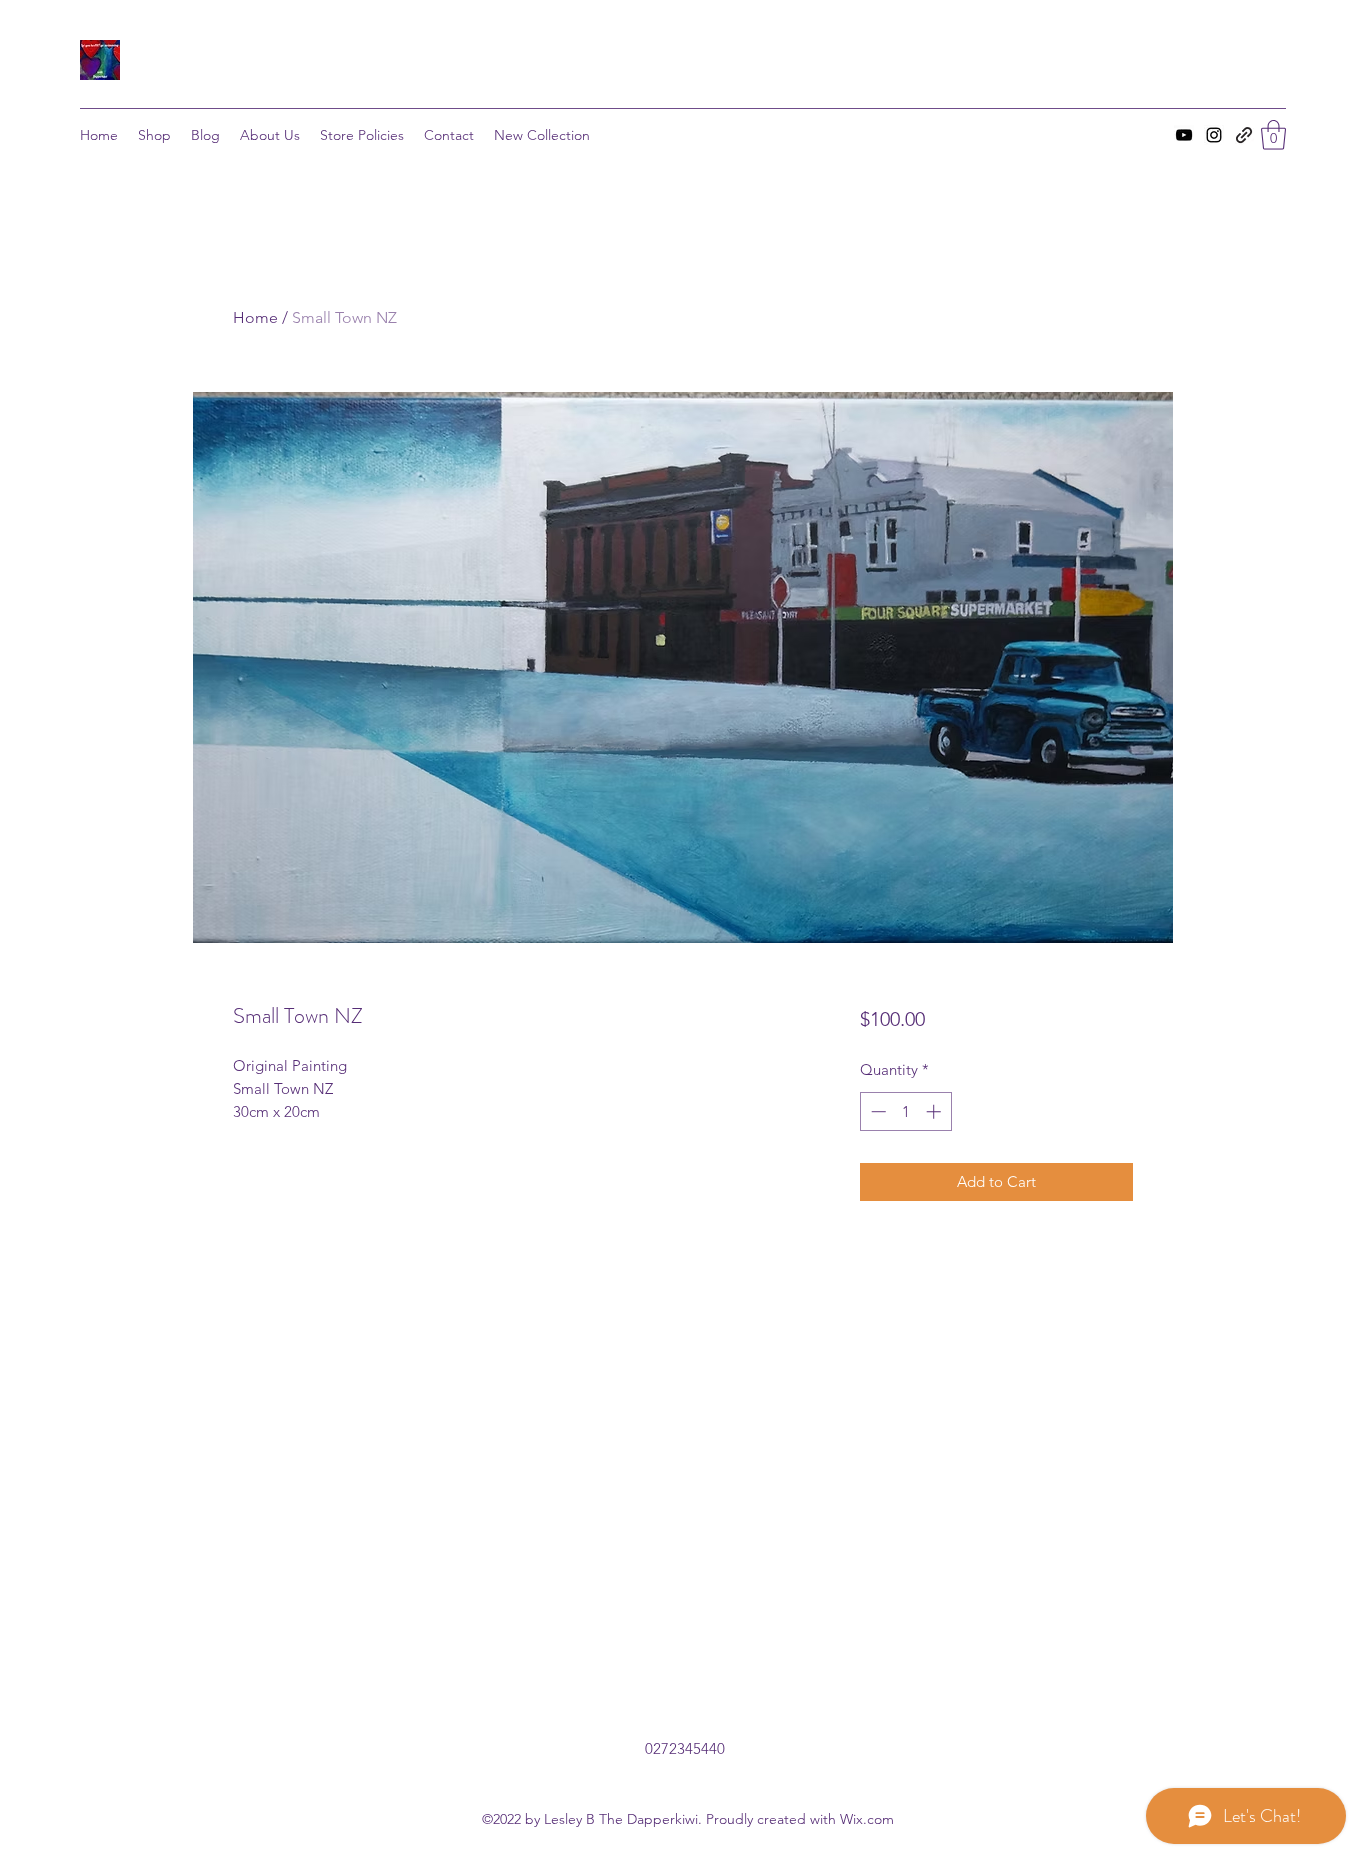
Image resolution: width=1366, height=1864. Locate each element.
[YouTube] (1184, 135)
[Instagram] (1214, 135)
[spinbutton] (905, 1111)
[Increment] (935, 1111)
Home (255, 317)
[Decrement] (876, 1111)
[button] (1273, 135)
